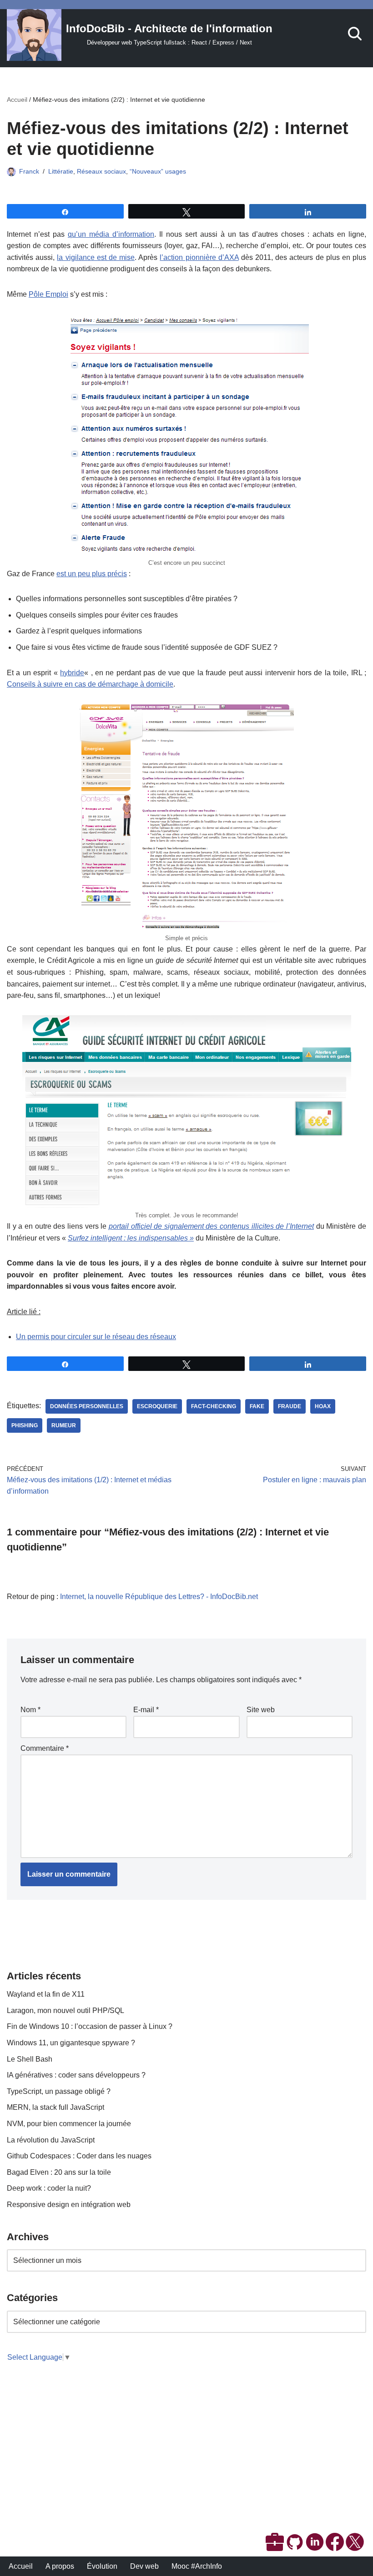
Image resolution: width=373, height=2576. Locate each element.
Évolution (102, 2566)
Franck (29, 171)
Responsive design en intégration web (69, 2205)
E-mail (146, 1710)
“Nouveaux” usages (158, 171)
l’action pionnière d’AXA (199, 257)
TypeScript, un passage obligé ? (59, 2091)
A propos (60, 2566)
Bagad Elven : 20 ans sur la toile (59, 2172)
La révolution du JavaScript (51, 2140)
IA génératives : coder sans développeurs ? (76, 2075)
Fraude (290, 1406)
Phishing (25, 1425)
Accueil (17, 100)
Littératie (61, 171)
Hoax (323, 1406)
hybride (72, 673)
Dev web (144, 2566)
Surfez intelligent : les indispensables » (131, 1238)
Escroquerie (157, 1406)
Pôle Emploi (48, 294)
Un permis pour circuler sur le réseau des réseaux (96, 1337)
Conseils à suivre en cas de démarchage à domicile (90, 684)
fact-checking (214, 1406)
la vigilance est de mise (96, 257)
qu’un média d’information (111, 234)
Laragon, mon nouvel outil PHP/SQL (66, 2010)
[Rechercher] (355, 34)
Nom (30, 1710)
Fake (257, 1406)
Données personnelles (87, 1406)
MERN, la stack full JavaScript (55, 2107)
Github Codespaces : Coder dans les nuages (79, 2156)
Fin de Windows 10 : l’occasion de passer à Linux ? (90, 2026)
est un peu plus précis (92, 574)
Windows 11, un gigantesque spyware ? (71, 2043)
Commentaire (45, 1748)
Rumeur (64, 1425)
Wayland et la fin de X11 (46, 1994)
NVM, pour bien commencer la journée (69, 2124)
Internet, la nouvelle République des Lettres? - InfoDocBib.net (159, 1597)
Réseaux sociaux (101, 171)
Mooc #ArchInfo (197, 2566)
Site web (261, 1710)
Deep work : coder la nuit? (49, 2188)
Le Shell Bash (30, 2059)
